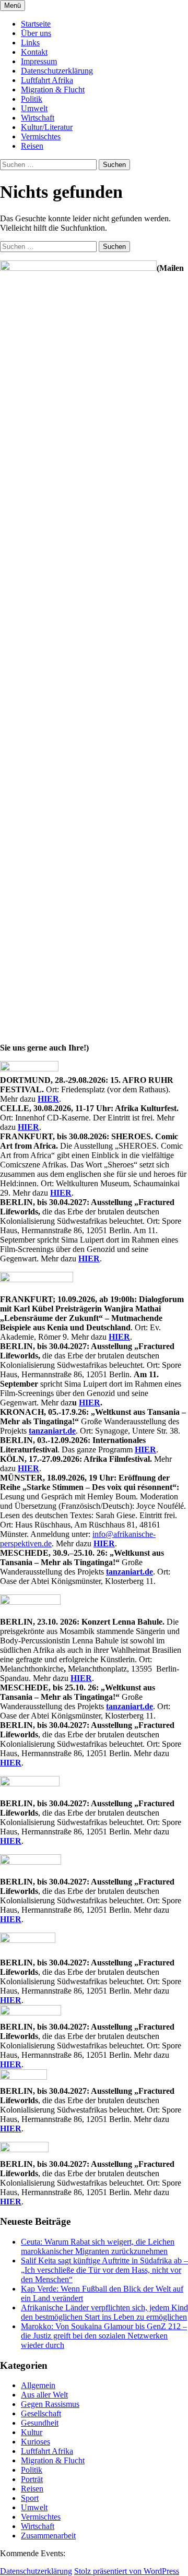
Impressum (39, 61)
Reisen (32, 146)
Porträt (32, 2479)
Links (30, 43)
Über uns (36, 33)
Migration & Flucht (53, 90)
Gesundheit (40, 2423)
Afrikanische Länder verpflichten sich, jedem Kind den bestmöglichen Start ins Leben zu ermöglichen (104, 2312)
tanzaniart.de (52, 1431)
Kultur (32, 2432)
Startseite (36, 24)
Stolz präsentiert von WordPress (127, 2571)
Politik (32, 99)
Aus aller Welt (44, 2395)
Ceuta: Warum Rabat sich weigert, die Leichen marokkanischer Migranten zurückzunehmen (98, 2246)
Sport (30, 2498)
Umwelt (34, 108)
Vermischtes (41, 136)
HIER (48, 1099)
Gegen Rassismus (50, 2404)
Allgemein (38, 2385)
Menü (13, 5)
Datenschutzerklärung (57, 71)
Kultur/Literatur (47, 127)
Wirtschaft (38, 118)
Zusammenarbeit (48, 2536)
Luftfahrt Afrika (47, 80)
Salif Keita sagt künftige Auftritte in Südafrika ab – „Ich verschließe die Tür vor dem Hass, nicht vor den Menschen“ (104, 2270)
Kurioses (36, 2442)
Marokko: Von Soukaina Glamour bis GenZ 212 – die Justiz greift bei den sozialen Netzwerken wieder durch (104, 2336)
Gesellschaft (41, 2413)
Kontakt (34, 52)
